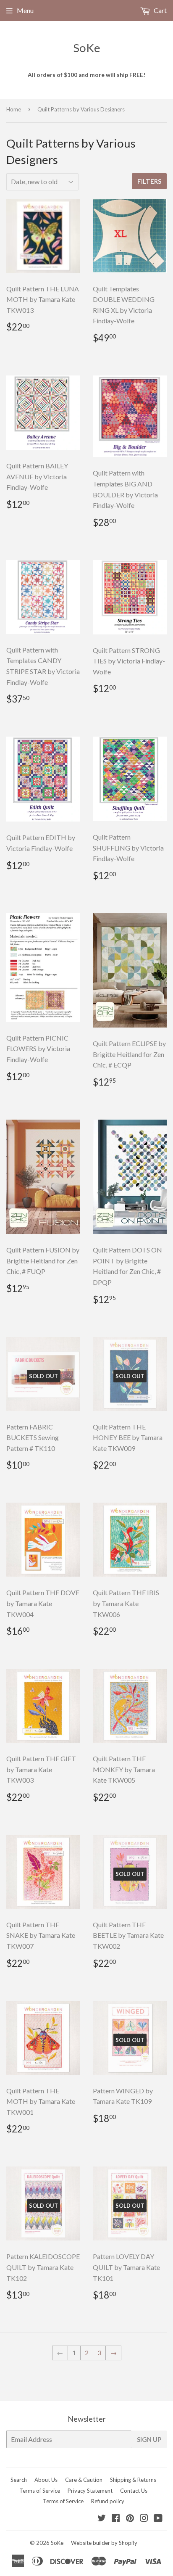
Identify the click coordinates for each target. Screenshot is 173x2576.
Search (19, 2480)
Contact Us (134, 2491)
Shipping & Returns (133, 2480)
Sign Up (149, 2439)
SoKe (87, 48)
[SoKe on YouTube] (158, 2519)
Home (14, 109)
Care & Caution (84, 2480)
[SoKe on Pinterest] (130, 2519)
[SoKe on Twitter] (102, 2519)
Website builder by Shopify (104, 2543)
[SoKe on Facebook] (116, 2519)
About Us (46, 2480)
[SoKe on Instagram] (144, 2519)
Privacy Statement (90, 2491)
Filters (149, 181)
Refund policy (108, 2501)
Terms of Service (40, 2491)
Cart (160, 10)
